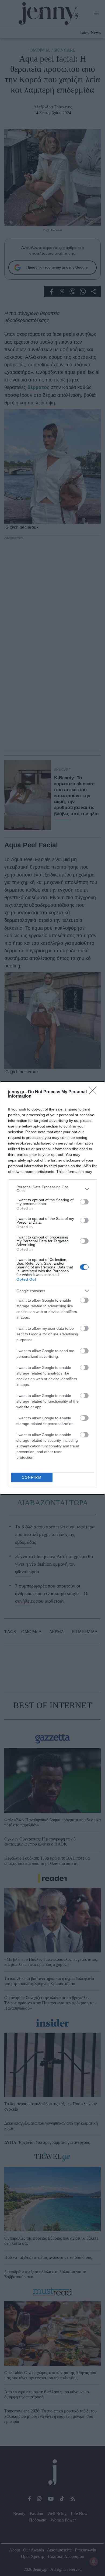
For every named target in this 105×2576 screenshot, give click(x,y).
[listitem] (52, 1189)
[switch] (84, 1202)
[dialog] (52, 1288)
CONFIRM (32, 1477)
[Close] (94, 1092)
